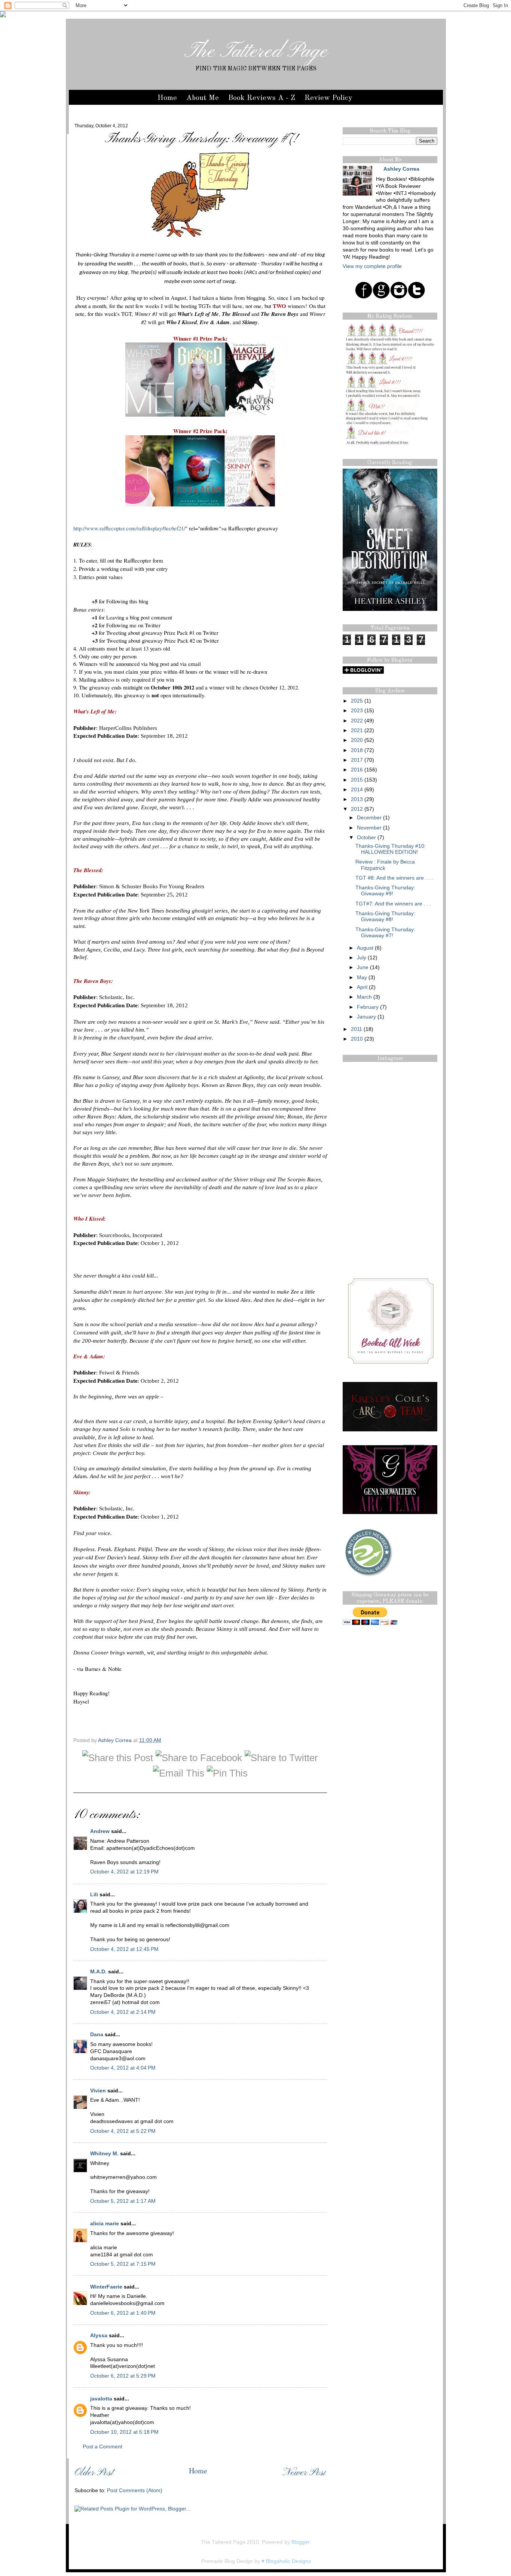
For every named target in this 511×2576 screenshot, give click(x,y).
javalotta (101, 2399)
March (364, 997)
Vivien (98, 2091)
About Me (203, 98)
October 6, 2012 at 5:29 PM (123, 2376)
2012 (357, 809)
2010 (357, 1039)
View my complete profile (372, 266)
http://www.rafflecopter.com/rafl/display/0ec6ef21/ (129, 528)
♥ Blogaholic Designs (286, 2561)
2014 (357, 790)
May (362, 978)
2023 (357, 711)
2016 (357, 770)
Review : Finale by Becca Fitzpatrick (385, 865)
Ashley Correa (116, 1740)
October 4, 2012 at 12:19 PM (124, 1872)
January (366, 1017)
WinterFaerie (106, 2287)
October (366, 838)
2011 (357, 1029)
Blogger (300, 2542)
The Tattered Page (256, 52)
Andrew (100, 1831)
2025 (357, 701)
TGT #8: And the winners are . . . (394, 878)
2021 (357, 730)
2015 (357, 780)
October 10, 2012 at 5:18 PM (124, 2432)
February (368, 1007)
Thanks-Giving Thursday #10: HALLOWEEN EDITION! (391, 849)
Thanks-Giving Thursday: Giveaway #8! (385, 916)
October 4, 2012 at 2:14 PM (123, 2012)
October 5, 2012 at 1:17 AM (123, 2201)
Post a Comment (102, 2447)
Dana (97, 2035)
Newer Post (304, 2473)
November (369, 828)
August (365, 948)
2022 (357, 721)
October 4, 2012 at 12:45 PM (124, 1949)
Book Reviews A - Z (262, 98)
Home (167, 98)
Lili (94, 1895)
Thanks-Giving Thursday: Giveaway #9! (385, 891)
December (369, 818)
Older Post (94, 2473)
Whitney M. (104, 2154)
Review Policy (328, 98)
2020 (357, 740)
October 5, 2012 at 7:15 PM (123, 2264)
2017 (357, 760)
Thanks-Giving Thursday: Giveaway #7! (385, 933)
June (363, 967)
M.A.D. (98, 1972)
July (362, 958)
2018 (357, 750)
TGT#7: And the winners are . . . (393, 904)
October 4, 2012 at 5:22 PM (123, 2131)
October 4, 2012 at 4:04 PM (123, 2068)
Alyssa (99, 2336)
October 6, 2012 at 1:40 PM (123, 2313)
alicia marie (105, 2224)
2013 (357, 799)
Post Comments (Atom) (135, 2490)
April (362, 987)
